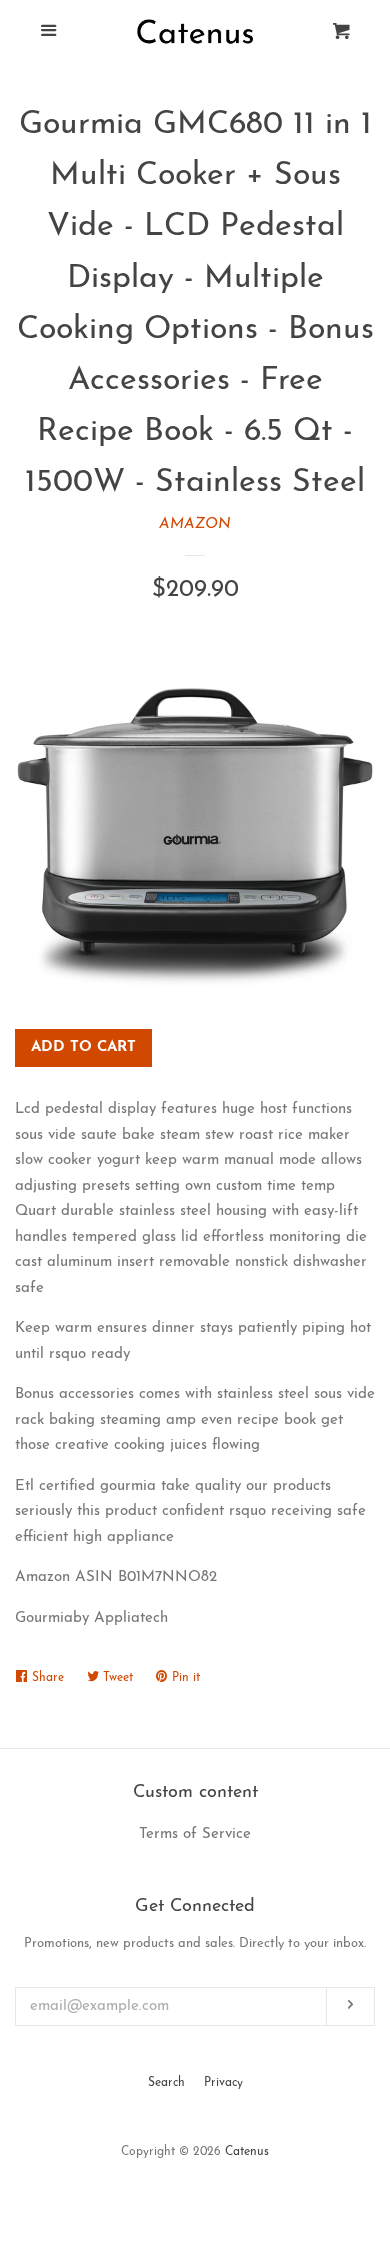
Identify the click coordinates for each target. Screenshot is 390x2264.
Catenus (247, 2152)
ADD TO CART (83, 1047)
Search (166, 2083)
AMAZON (195, 524)
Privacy (223, 2083)
